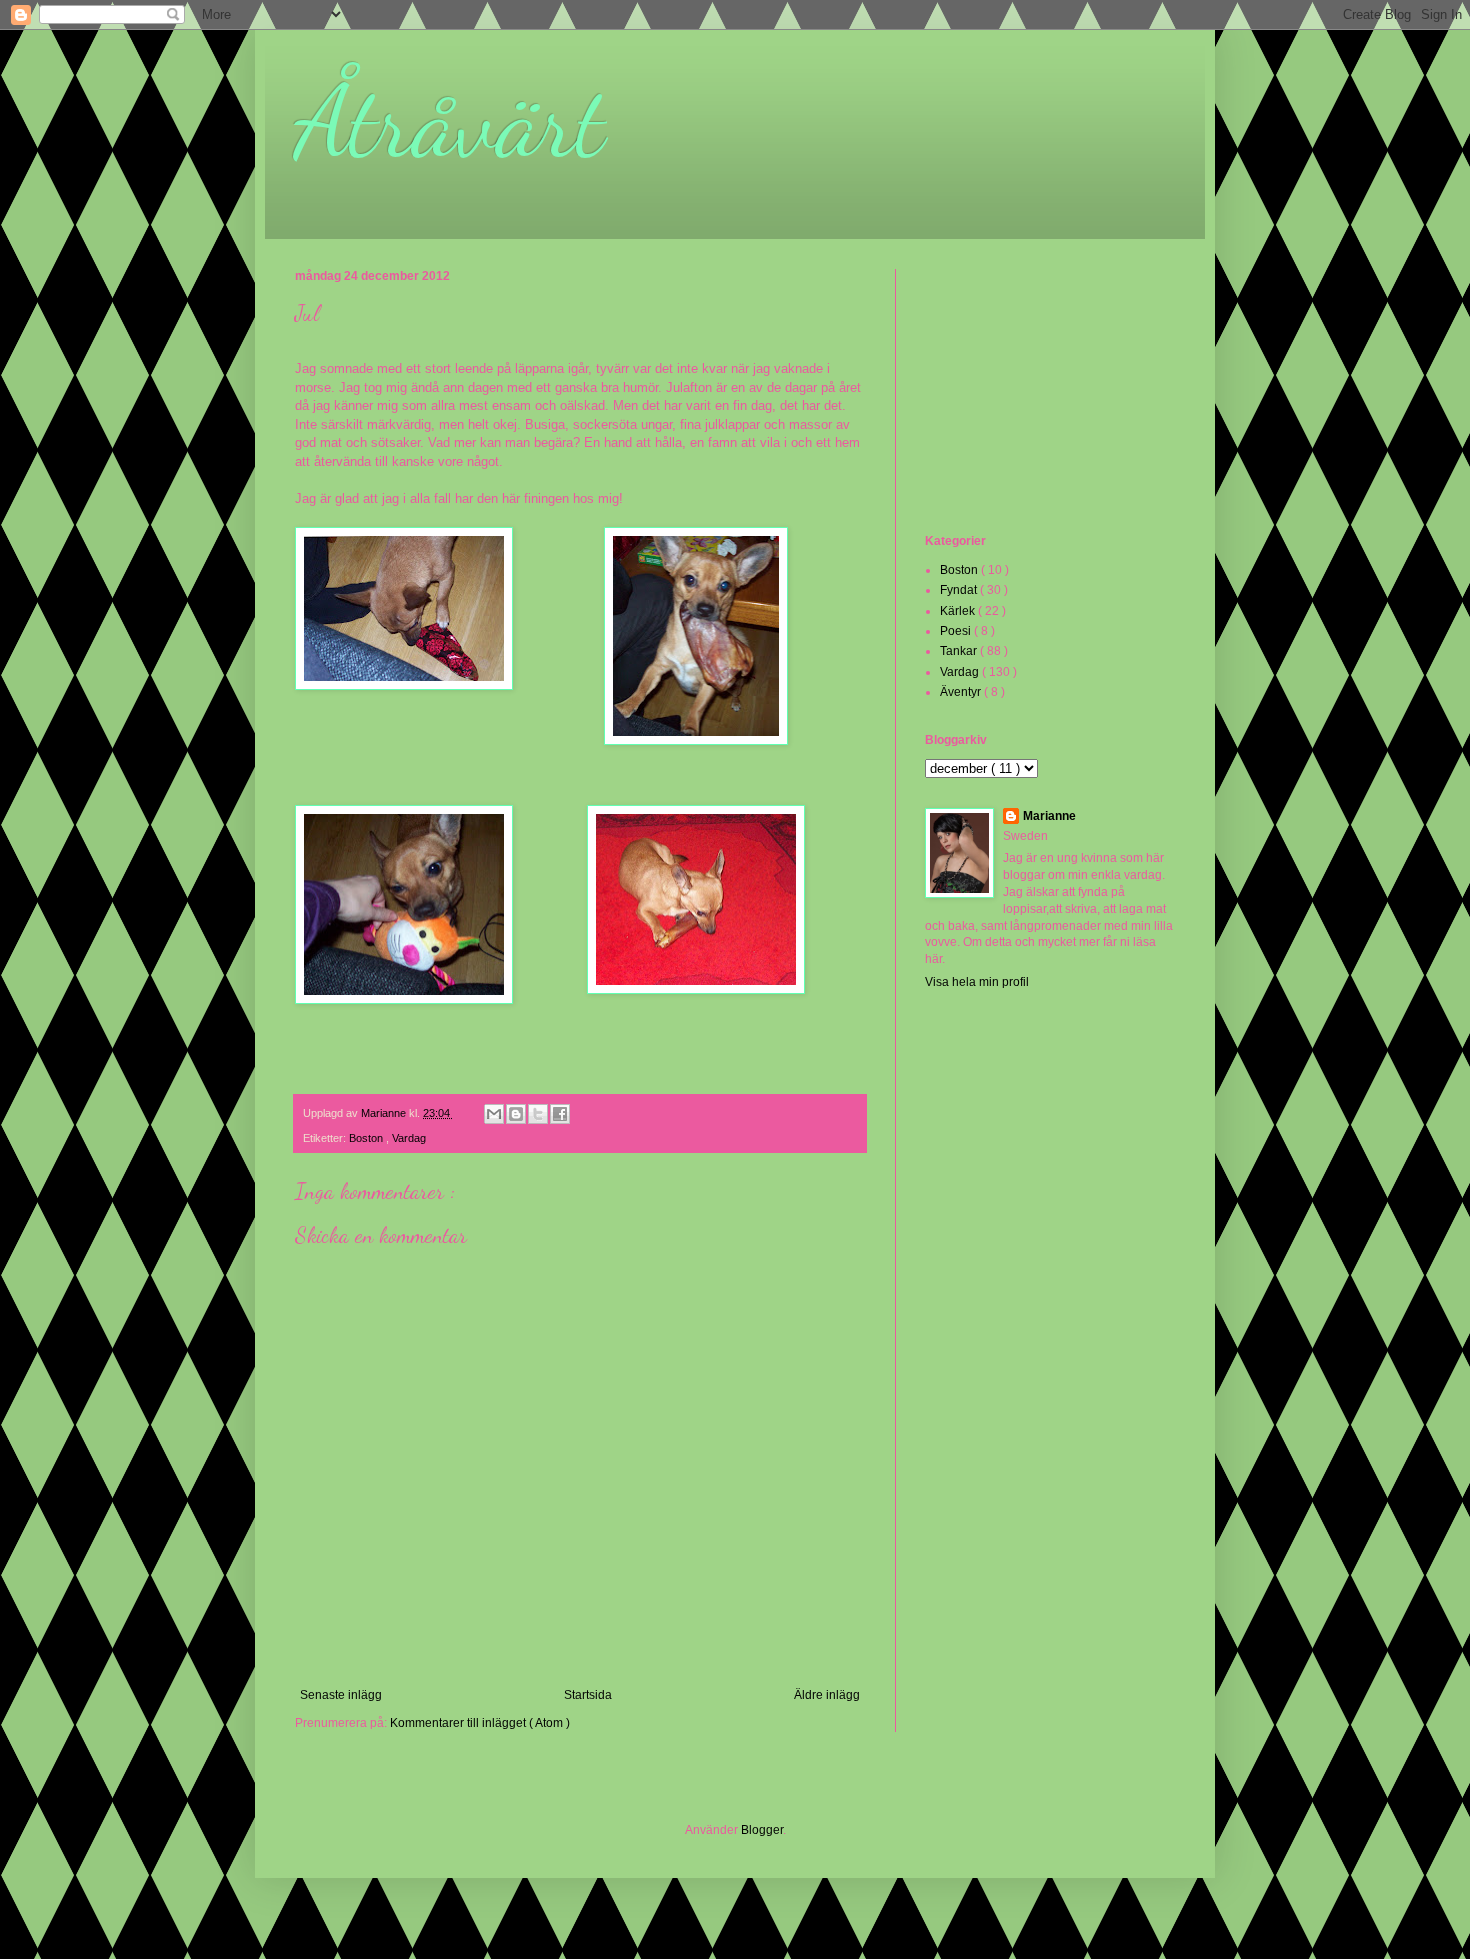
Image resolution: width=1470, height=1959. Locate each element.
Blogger (762, 1830)
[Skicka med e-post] (494, 1114)
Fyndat (960, 590)
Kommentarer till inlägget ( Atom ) (480, 1723)
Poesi (957, 631)
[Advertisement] (1025, 399)
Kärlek (959, 611)
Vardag (409, 1138)
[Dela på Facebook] (560, 1114)
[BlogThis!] (516, 1114)
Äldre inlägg (827, 1695)
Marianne (1049, 816)
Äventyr (962, 692)
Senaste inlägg (341, 1695)
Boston (367, 1138)
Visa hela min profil (977, 982)
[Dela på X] (538, 1114)
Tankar (960, 651)
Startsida (588, 1695)
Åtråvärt (450, 122)
